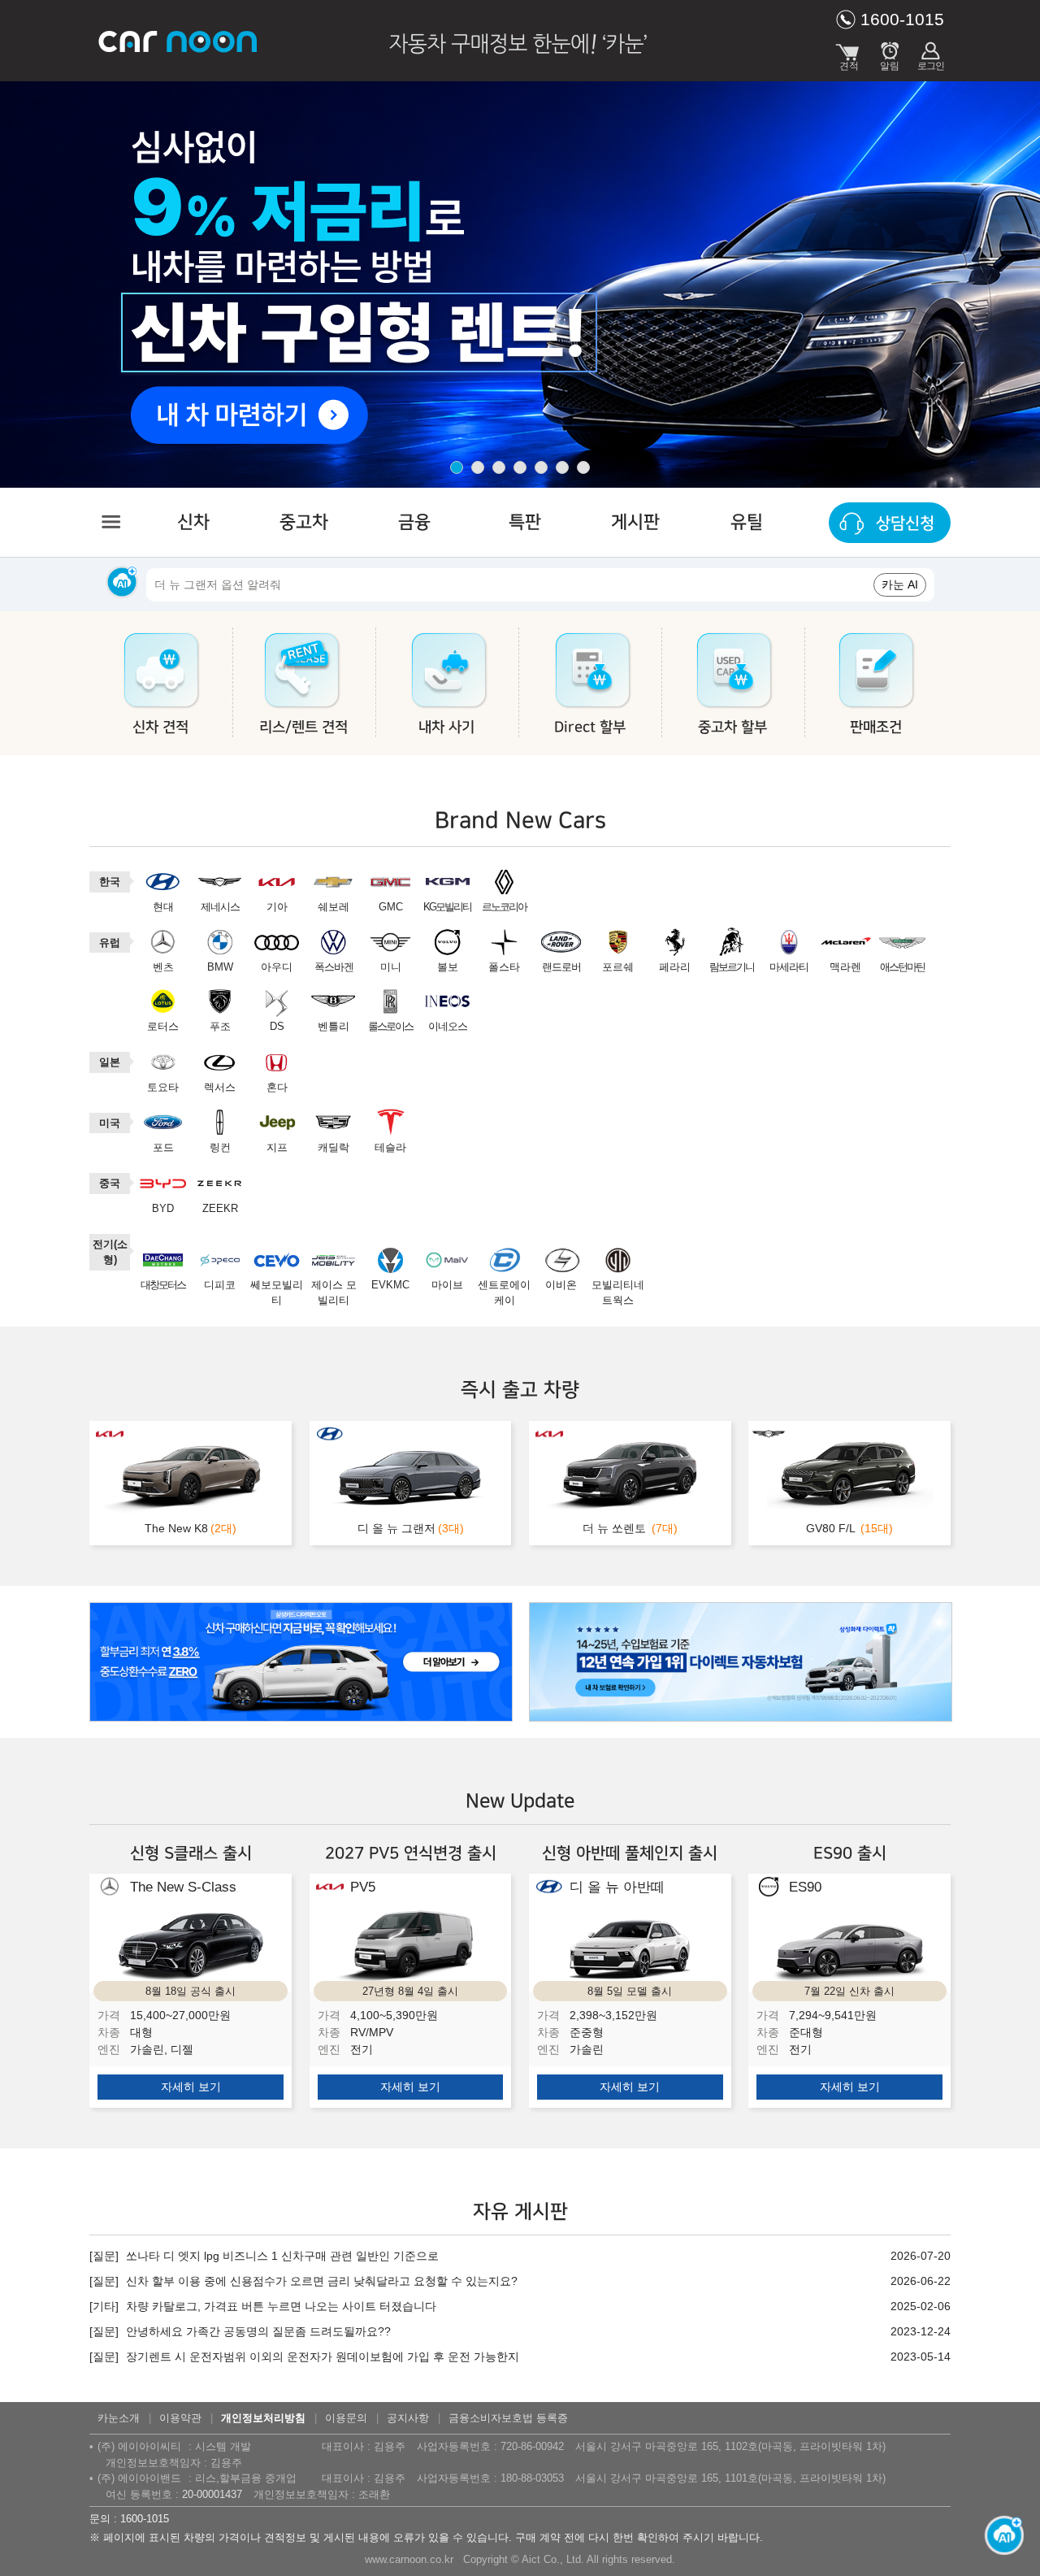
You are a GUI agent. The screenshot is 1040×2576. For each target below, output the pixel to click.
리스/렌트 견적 (303, 728)
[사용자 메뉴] (930, 53)
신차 (193, 522)
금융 (414, 522)
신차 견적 (160, 728)
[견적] (849, 53)
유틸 (747, 522)
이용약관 (180, 2418)
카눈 (179, 41)
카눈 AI (900, 584)
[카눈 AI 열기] (999, 2528)
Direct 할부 (590, 728)
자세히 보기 (191, 2087)
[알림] (890, 53)
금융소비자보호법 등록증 (508, 2418)
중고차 (304, 522)
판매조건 (876, 728)
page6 (562, 467)
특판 (525, 522)
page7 (583, 467)
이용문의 (346, 2418)
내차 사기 (446, 728)
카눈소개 (119, 2418)
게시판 (635, 522)
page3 (499, 467)
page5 (541, 467)
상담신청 (905, 523)
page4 (520, 467)
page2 (478, 467)
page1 (457, 467)
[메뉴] (110, 522)
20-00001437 (212, 2494)
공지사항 (408, 2418)
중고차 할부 (732, 728)
